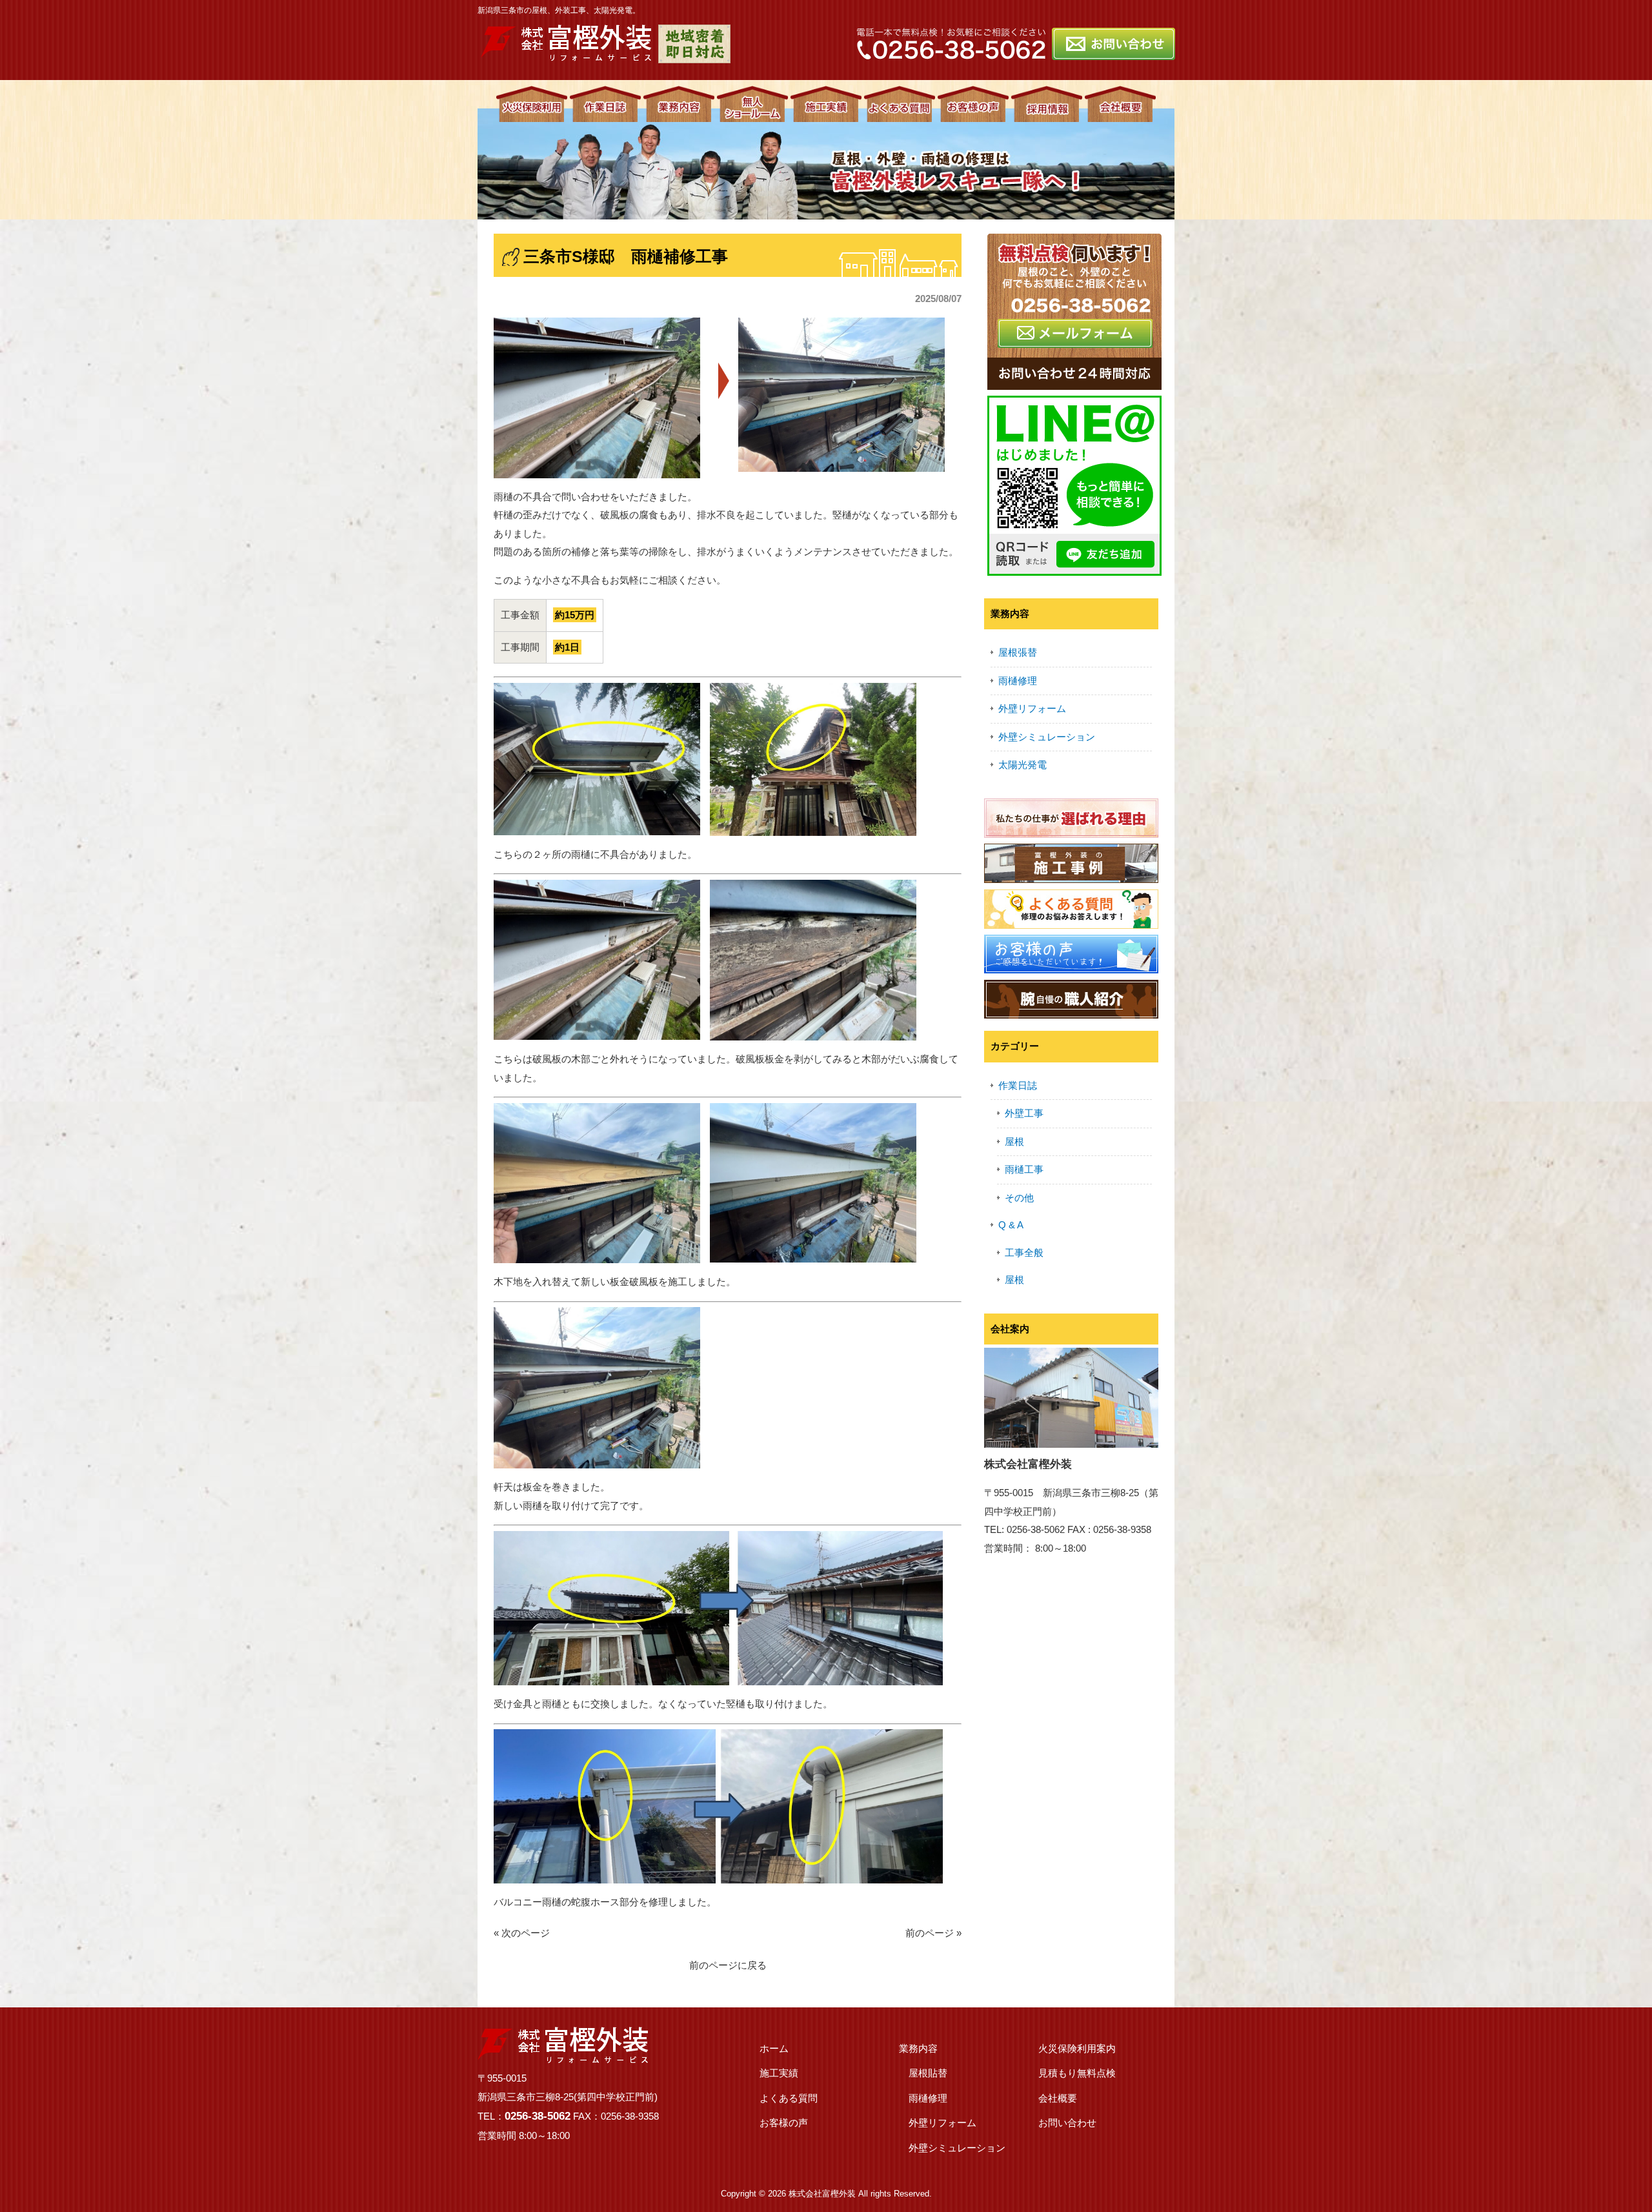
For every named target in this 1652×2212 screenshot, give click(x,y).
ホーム (774, 2048)
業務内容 (918, 2048)
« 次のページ (522, 1933)
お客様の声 (784, 2123)
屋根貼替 (928, 2073)
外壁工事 (1024, 1113)
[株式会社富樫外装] (566, 56)
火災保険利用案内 (1077, 2048)
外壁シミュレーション (1047, 737)
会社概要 (1058, 2098)
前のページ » (933, 1933)
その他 (1019, 1198)
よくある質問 (789, 2098)
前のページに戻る (728, 1965)
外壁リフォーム (1032, 708)
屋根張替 (1018, 652)
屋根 (1014, 1142)
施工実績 (779, 2073)
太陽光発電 (1022, 765)
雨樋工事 (1024, 1169)
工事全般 (1024, 1253)
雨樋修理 (1018, 681)
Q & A (1011, 1225)
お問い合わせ (1067, 2123)
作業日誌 (1018, 1085)
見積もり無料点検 (1077, 2073)
